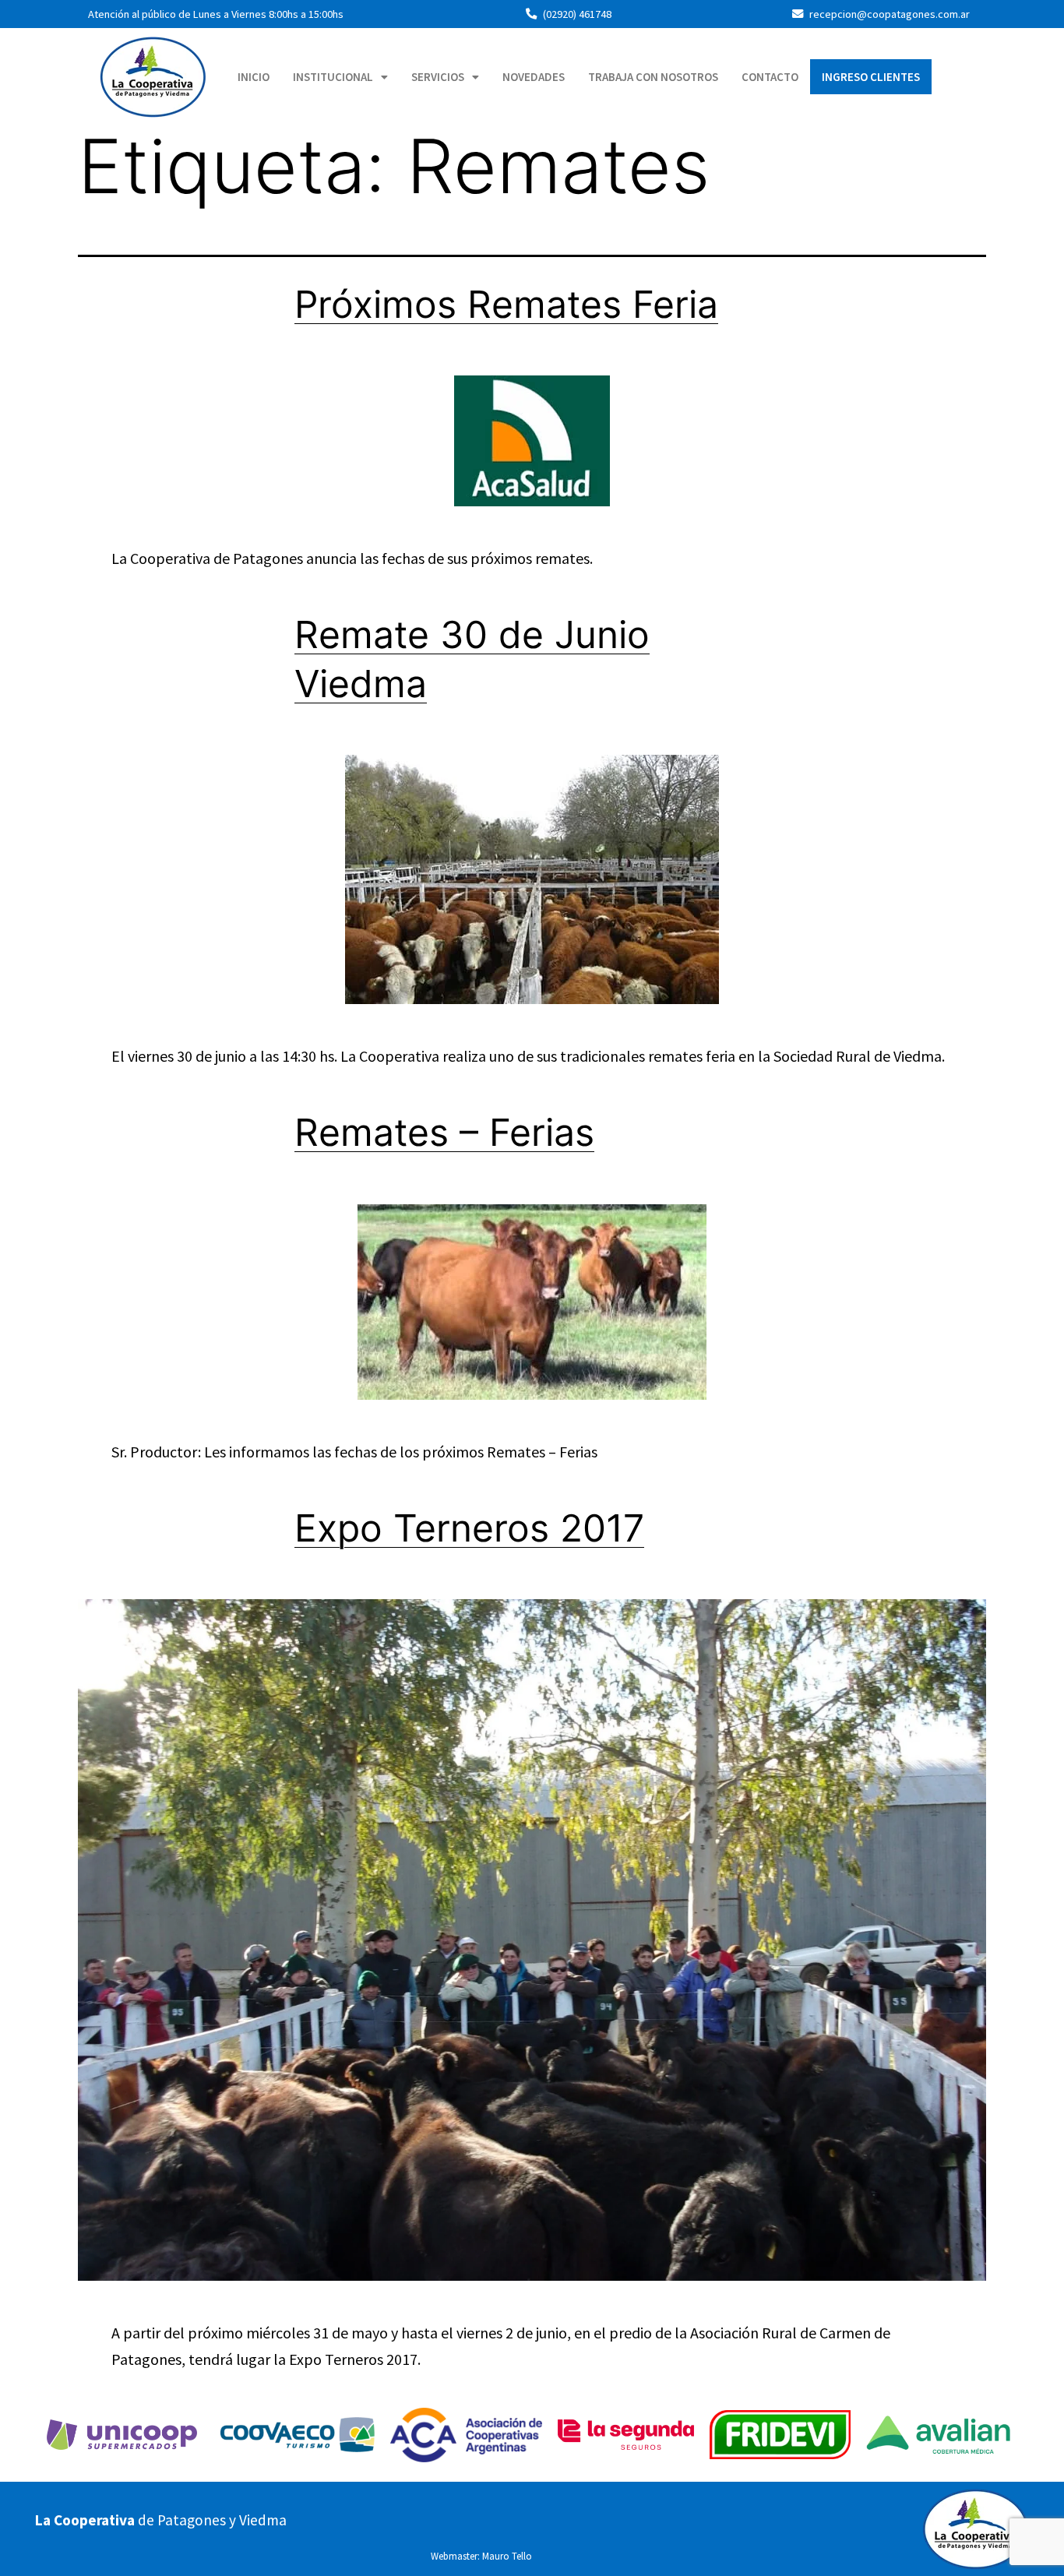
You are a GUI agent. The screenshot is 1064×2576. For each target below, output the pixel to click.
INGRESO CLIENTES (871, 77)
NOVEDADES (534, 77)
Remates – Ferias (444, 1132)
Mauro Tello (507, 2556)
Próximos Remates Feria (506, 304)
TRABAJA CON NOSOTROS (653, 77)
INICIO (254, 77)
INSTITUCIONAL (333, 77)
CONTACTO (770, 77)
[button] (340, 77)
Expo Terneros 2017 (469, 1528)
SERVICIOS (438, 77)
